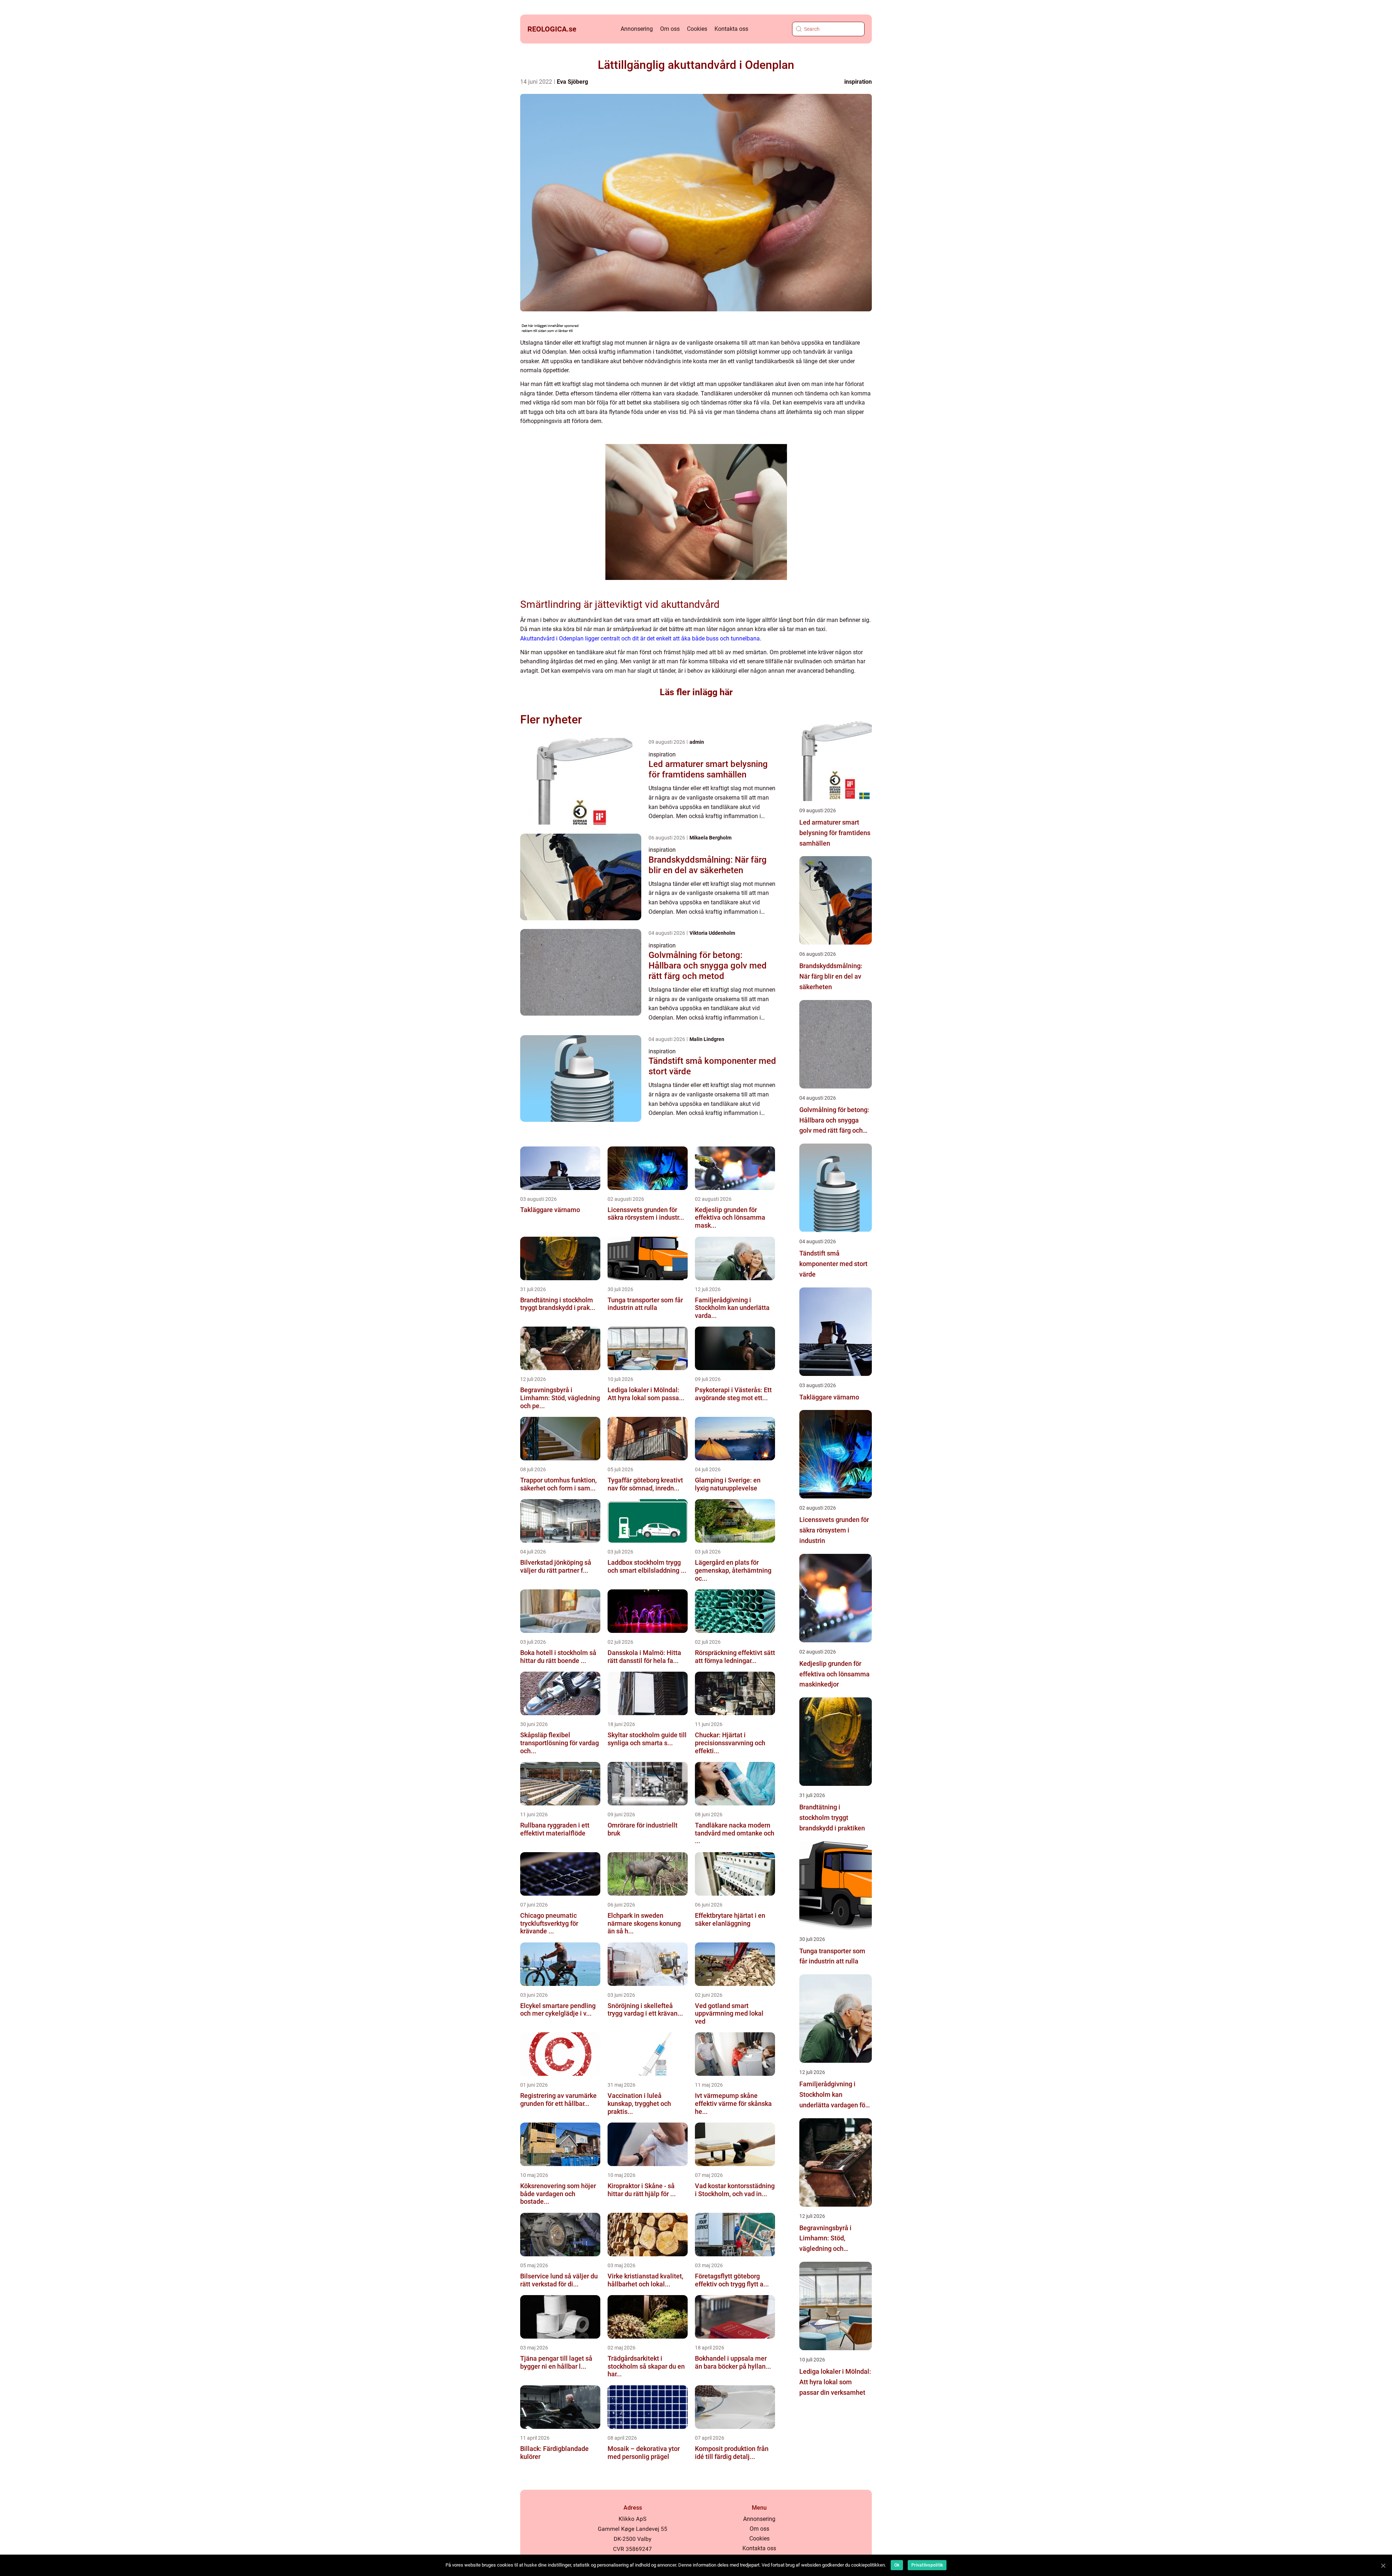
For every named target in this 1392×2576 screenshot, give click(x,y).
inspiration (858, 82)
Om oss (670, 29)
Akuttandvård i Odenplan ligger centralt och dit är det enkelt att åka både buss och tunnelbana (640, 638)
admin (697, 742)
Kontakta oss (731, 29)
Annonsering (637, 29)
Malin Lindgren (707, 1039)
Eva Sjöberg (572, 82)
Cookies (697, 29)
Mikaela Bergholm (710, 838)
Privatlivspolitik (927, 2565)
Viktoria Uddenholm (712, 933)
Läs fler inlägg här (696, 692)
